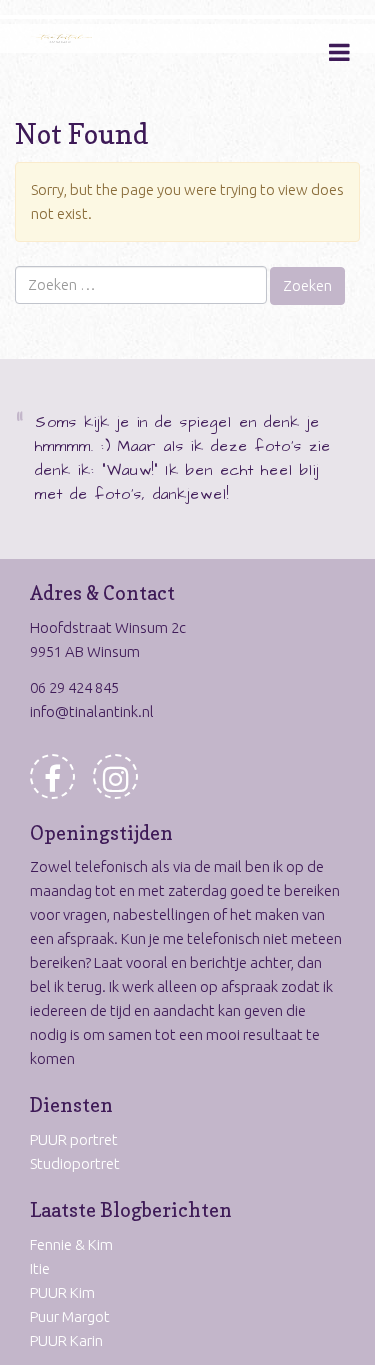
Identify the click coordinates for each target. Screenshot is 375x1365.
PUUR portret (74, 1139)
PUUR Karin (66, 1340)
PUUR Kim (62, 1292)
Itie (40, 1268)
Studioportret (75, 1163)
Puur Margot (70, 1316)
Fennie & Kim (71, 1244)
